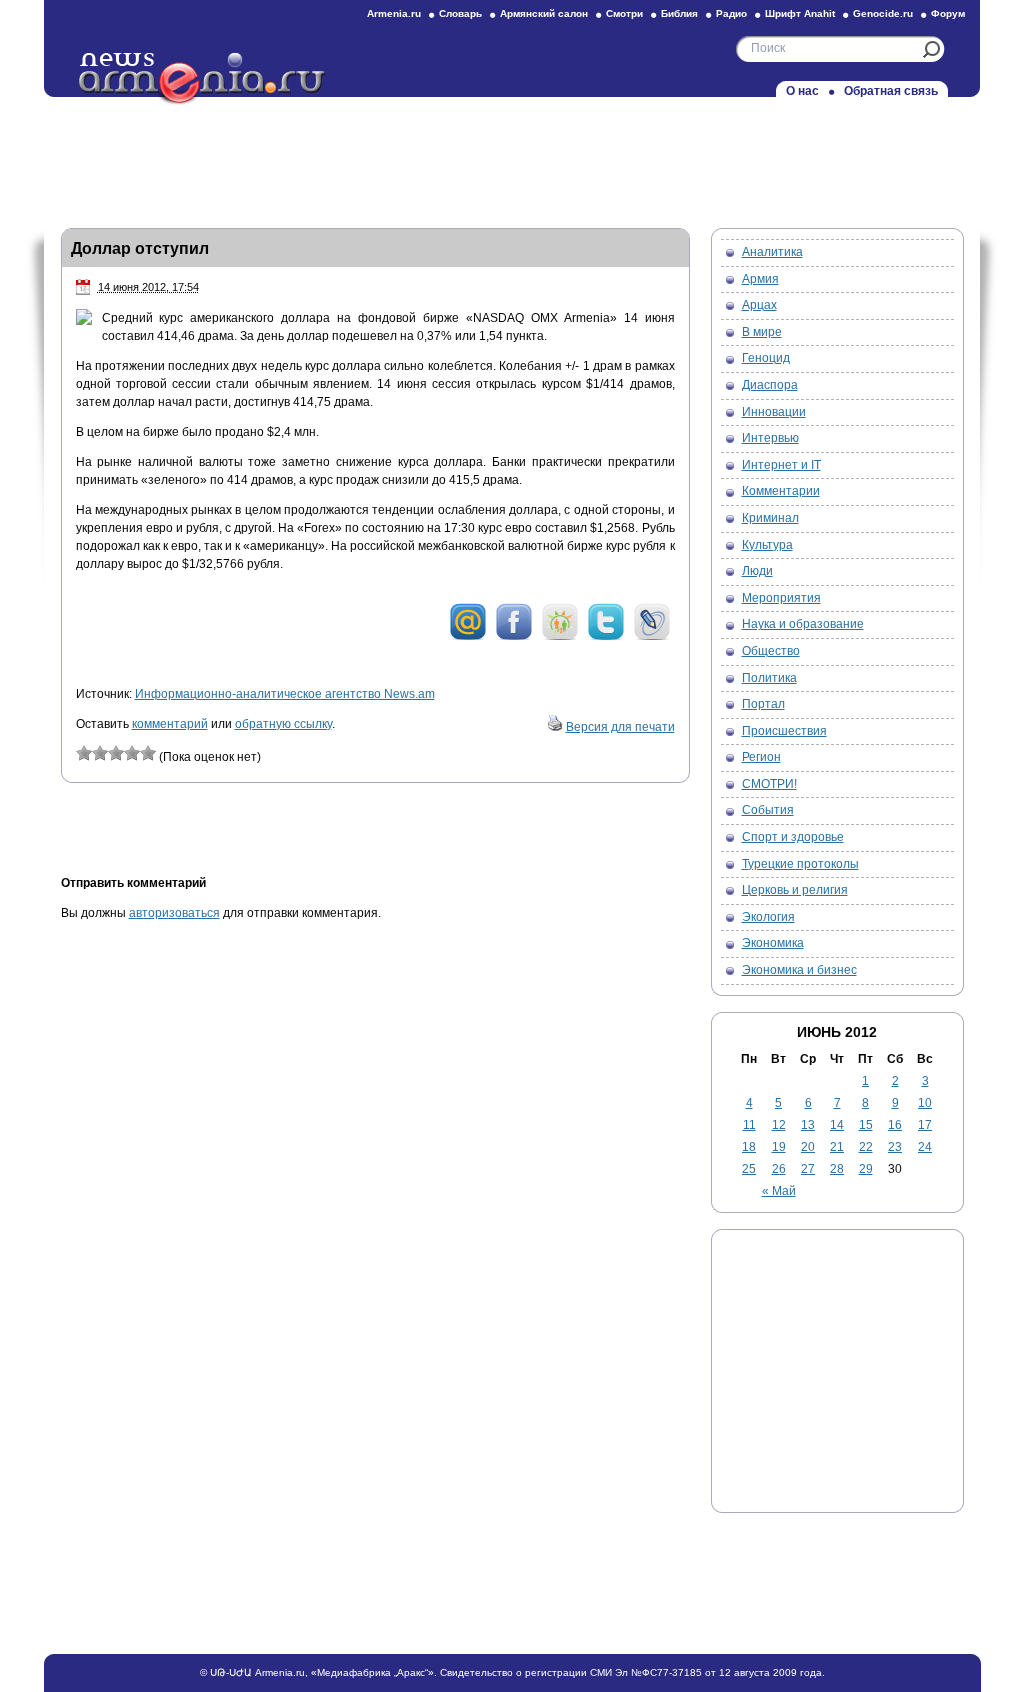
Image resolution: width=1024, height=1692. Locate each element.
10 (925, 1103)
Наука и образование (803, 624)
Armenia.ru (394, 13)
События (768, 810)
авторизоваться (174, 913)
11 (749, 1125)
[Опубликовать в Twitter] (606, 637)
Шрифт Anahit (800, 13)
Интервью (770, 438)
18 (749, 1147)
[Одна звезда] (84, 753)
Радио (731, 13)
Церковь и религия (795, 890)
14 (837, 1125)
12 (779, 1125)
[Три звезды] (116, 753)
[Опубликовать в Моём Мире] (468, 637)
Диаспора (770, 385)
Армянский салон (544, 13)
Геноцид (766, 358)
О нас (802, 91)
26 (779, 1169)
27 (808, 1169)
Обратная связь (891, 91)
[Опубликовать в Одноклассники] (560, 637)
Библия (679, 13)
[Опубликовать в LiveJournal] (652, 637)
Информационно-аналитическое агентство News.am (285, 694)
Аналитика (772, 252)
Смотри (624, 13)
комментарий (170, 724)
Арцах (759, 305)
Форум (948, 13)
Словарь (460, 13)
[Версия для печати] (555, 727)
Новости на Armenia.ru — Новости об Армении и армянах (203, 79)
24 (925, 1147)
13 (808, 1125)
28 (837, 1169)
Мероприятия (781, 598)
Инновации (774, 412)
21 (837, 1147)
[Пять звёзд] (148, 753)
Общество (771, 651)
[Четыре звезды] (132, 753)
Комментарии (781, 491)
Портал (763, 704)
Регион (761, 757)
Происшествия (784, 731)
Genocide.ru (883, 13)
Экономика (773, 943)
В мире (762, 332)
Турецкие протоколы (800, 864)
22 (866, 1147)
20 (808, 1147)
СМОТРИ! (769, 784)
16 (895, 1125)
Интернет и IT (781, 465)
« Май (779, 1191)
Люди (757, 571)
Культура (767, 545)
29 (866, 1169)
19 (779, 1147)
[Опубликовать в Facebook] (514, 637)
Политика (769, 678)
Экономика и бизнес (799, 970)
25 (749, 1169)
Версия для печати (620, 727)
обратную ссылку (283, 724)
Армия (760, 279)
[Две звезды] (100, 753)
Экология (768, 917)
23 (895, 1147)
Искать (931, 49)
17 (925, 1125)
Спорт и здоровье (793, 837)
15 (866, 1125)
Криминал (770, 518)
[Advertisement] (512, 157)
